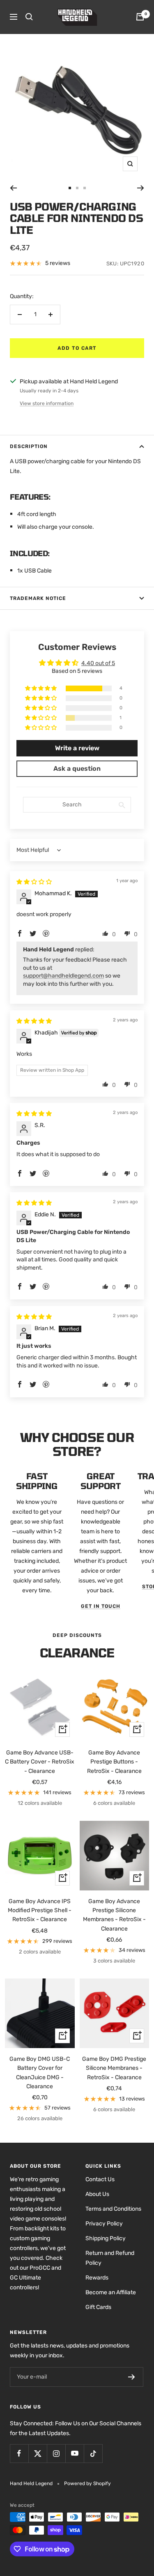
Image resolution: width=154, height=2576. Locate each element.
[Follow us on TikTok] (93, 2453)
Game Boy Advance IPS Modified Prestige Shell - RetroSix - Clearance (40, 1910)
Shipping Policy (106, 2238)
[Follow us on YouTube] (75, 2453)
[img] (34, 882)
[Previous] (13, 188)
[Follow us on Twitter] (38, 2453)
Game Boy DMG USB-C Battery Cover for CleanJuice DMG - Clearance (40, 2073)
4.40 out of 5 (98, 663)
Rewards (97, 2278)
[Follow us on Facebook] (19, 2453)
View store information (47, 403)
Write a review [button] (77, 748)
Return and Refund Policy (110, 2258)
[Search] (29, 17)
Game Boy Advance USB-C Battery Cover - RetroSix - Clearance (40, 1762)
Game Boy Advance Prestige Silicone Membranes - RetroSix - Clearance (114, 1915)
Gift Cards (98, 2307)
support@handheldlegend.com (63, 976)
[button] (41, 689)
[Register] (132, 2377)
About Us (97, 2194)
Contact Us (100, 2179)
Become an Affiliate (111, 2292)
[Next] (141, 188)
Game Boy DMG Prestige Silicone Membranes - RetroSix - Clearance (114, 2068)
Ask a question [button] (77, 768)
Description (29, 446)
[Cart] (140, 17)
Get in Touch (101, 1606)
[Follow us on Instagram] (56, 2453)
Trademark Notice (38, 598)
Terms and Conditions (113, 2209)
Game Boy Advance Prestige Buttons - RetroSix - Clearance (114, 1762)
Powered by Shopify (87, 2483)
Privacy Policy (104, 2224)
